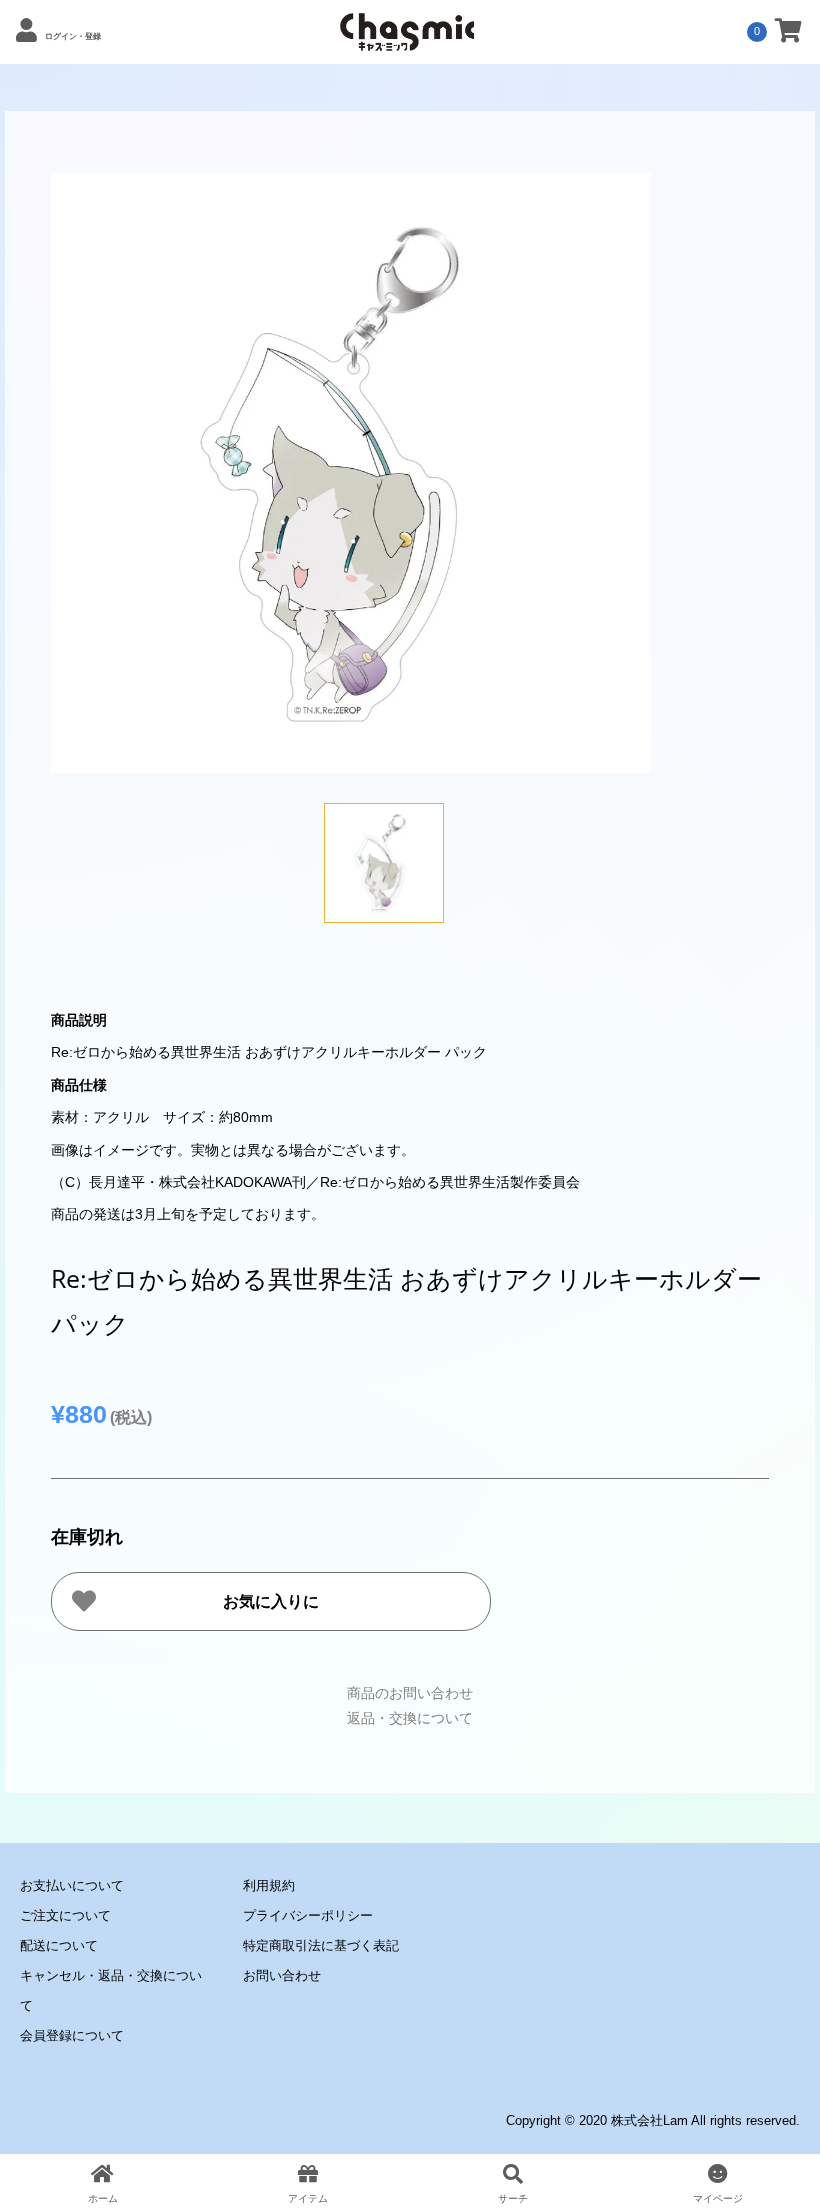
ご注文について (65, 1915)
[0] (788, 34)
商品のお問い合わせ (410, 1693)
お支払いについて (72, 1885)
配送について (59, 1945)
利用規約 (269, 1885)
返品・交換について (410, 1718)
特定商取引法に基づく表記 (321, 1945)
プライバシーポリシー (308, 1915)
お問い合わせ (282, 1975)
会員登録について (72, 2035)
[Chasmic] (407, 40)
